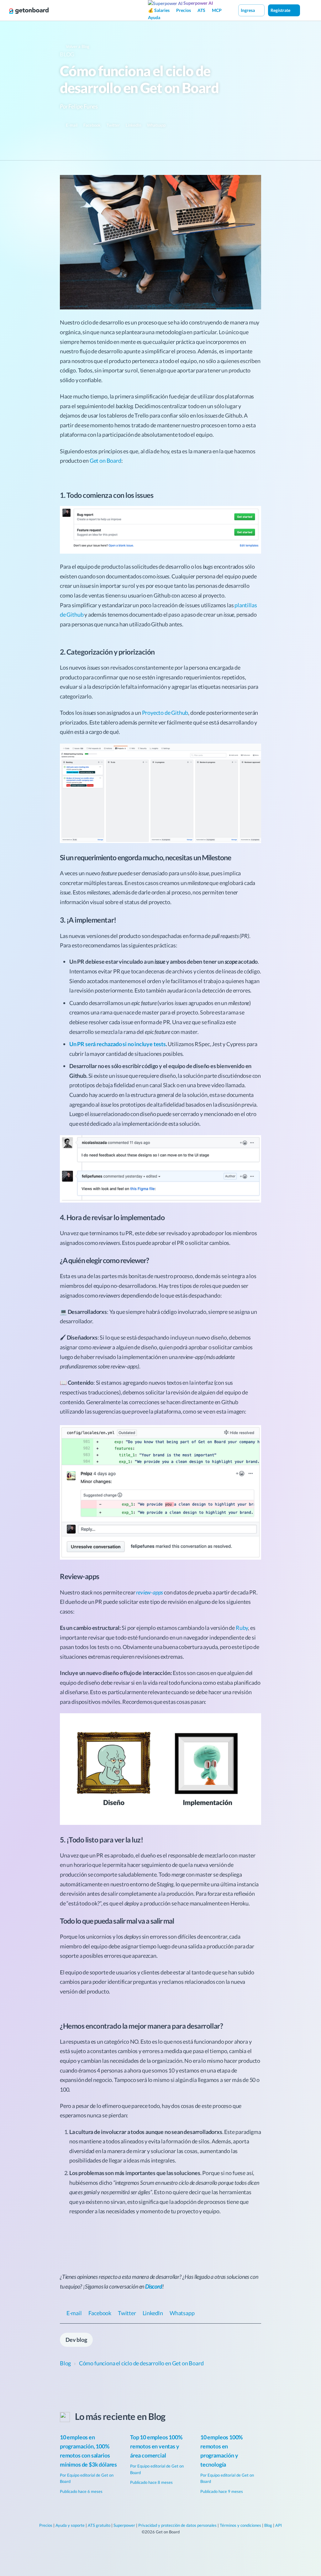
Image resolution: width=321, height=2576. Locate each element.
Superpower (124, 2525)
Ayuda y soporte (70, 2525)
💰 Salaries (159, 10)
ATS (201, 10)
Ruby (242, 1628)
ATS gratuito (99, 2525)
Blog (67, 54)
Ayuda (154, 17)
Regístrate (281, 10)
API (279, 2525)
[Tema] (307, 10)
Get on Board (105, 461)
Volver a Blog (77, 46)
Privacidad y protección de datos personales (177, 2525)
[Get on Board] (29, 11)
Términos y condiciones (240, 2525)
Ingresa (248, 10)
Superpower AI (198, 3)
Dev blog (76, 2340)
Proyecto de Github (165, 713)
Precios (184, 10)
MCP (217, 10)
